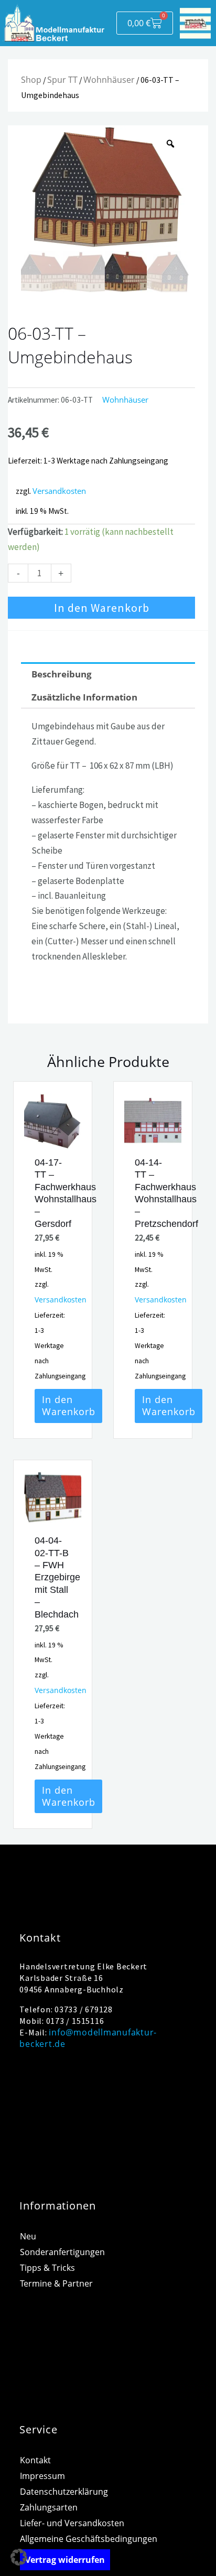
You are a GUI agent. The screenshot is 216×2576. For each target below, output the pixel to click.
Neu (28, 2236)
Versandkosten (59, 491)
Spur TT (62, 80)
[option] (105, 188)
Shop (31, 80)
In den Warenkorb (102, 608)
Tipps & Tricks (47, 2268)
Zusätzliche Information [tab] (84, 697)
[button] (19, 2557)
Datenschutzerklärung (64, 2492)
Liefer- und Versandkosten (72, 2523)
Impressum (42, 2476)
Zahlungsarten (49, 2507)
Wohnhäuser (109, 80)
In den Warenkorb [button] (69, 1405)
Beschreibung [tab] (62, 674)
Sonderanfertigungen (62, 2252)
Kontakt (35, 2460)
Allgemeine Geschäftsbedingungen (89, 2539)
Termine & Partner (56, 2283)
